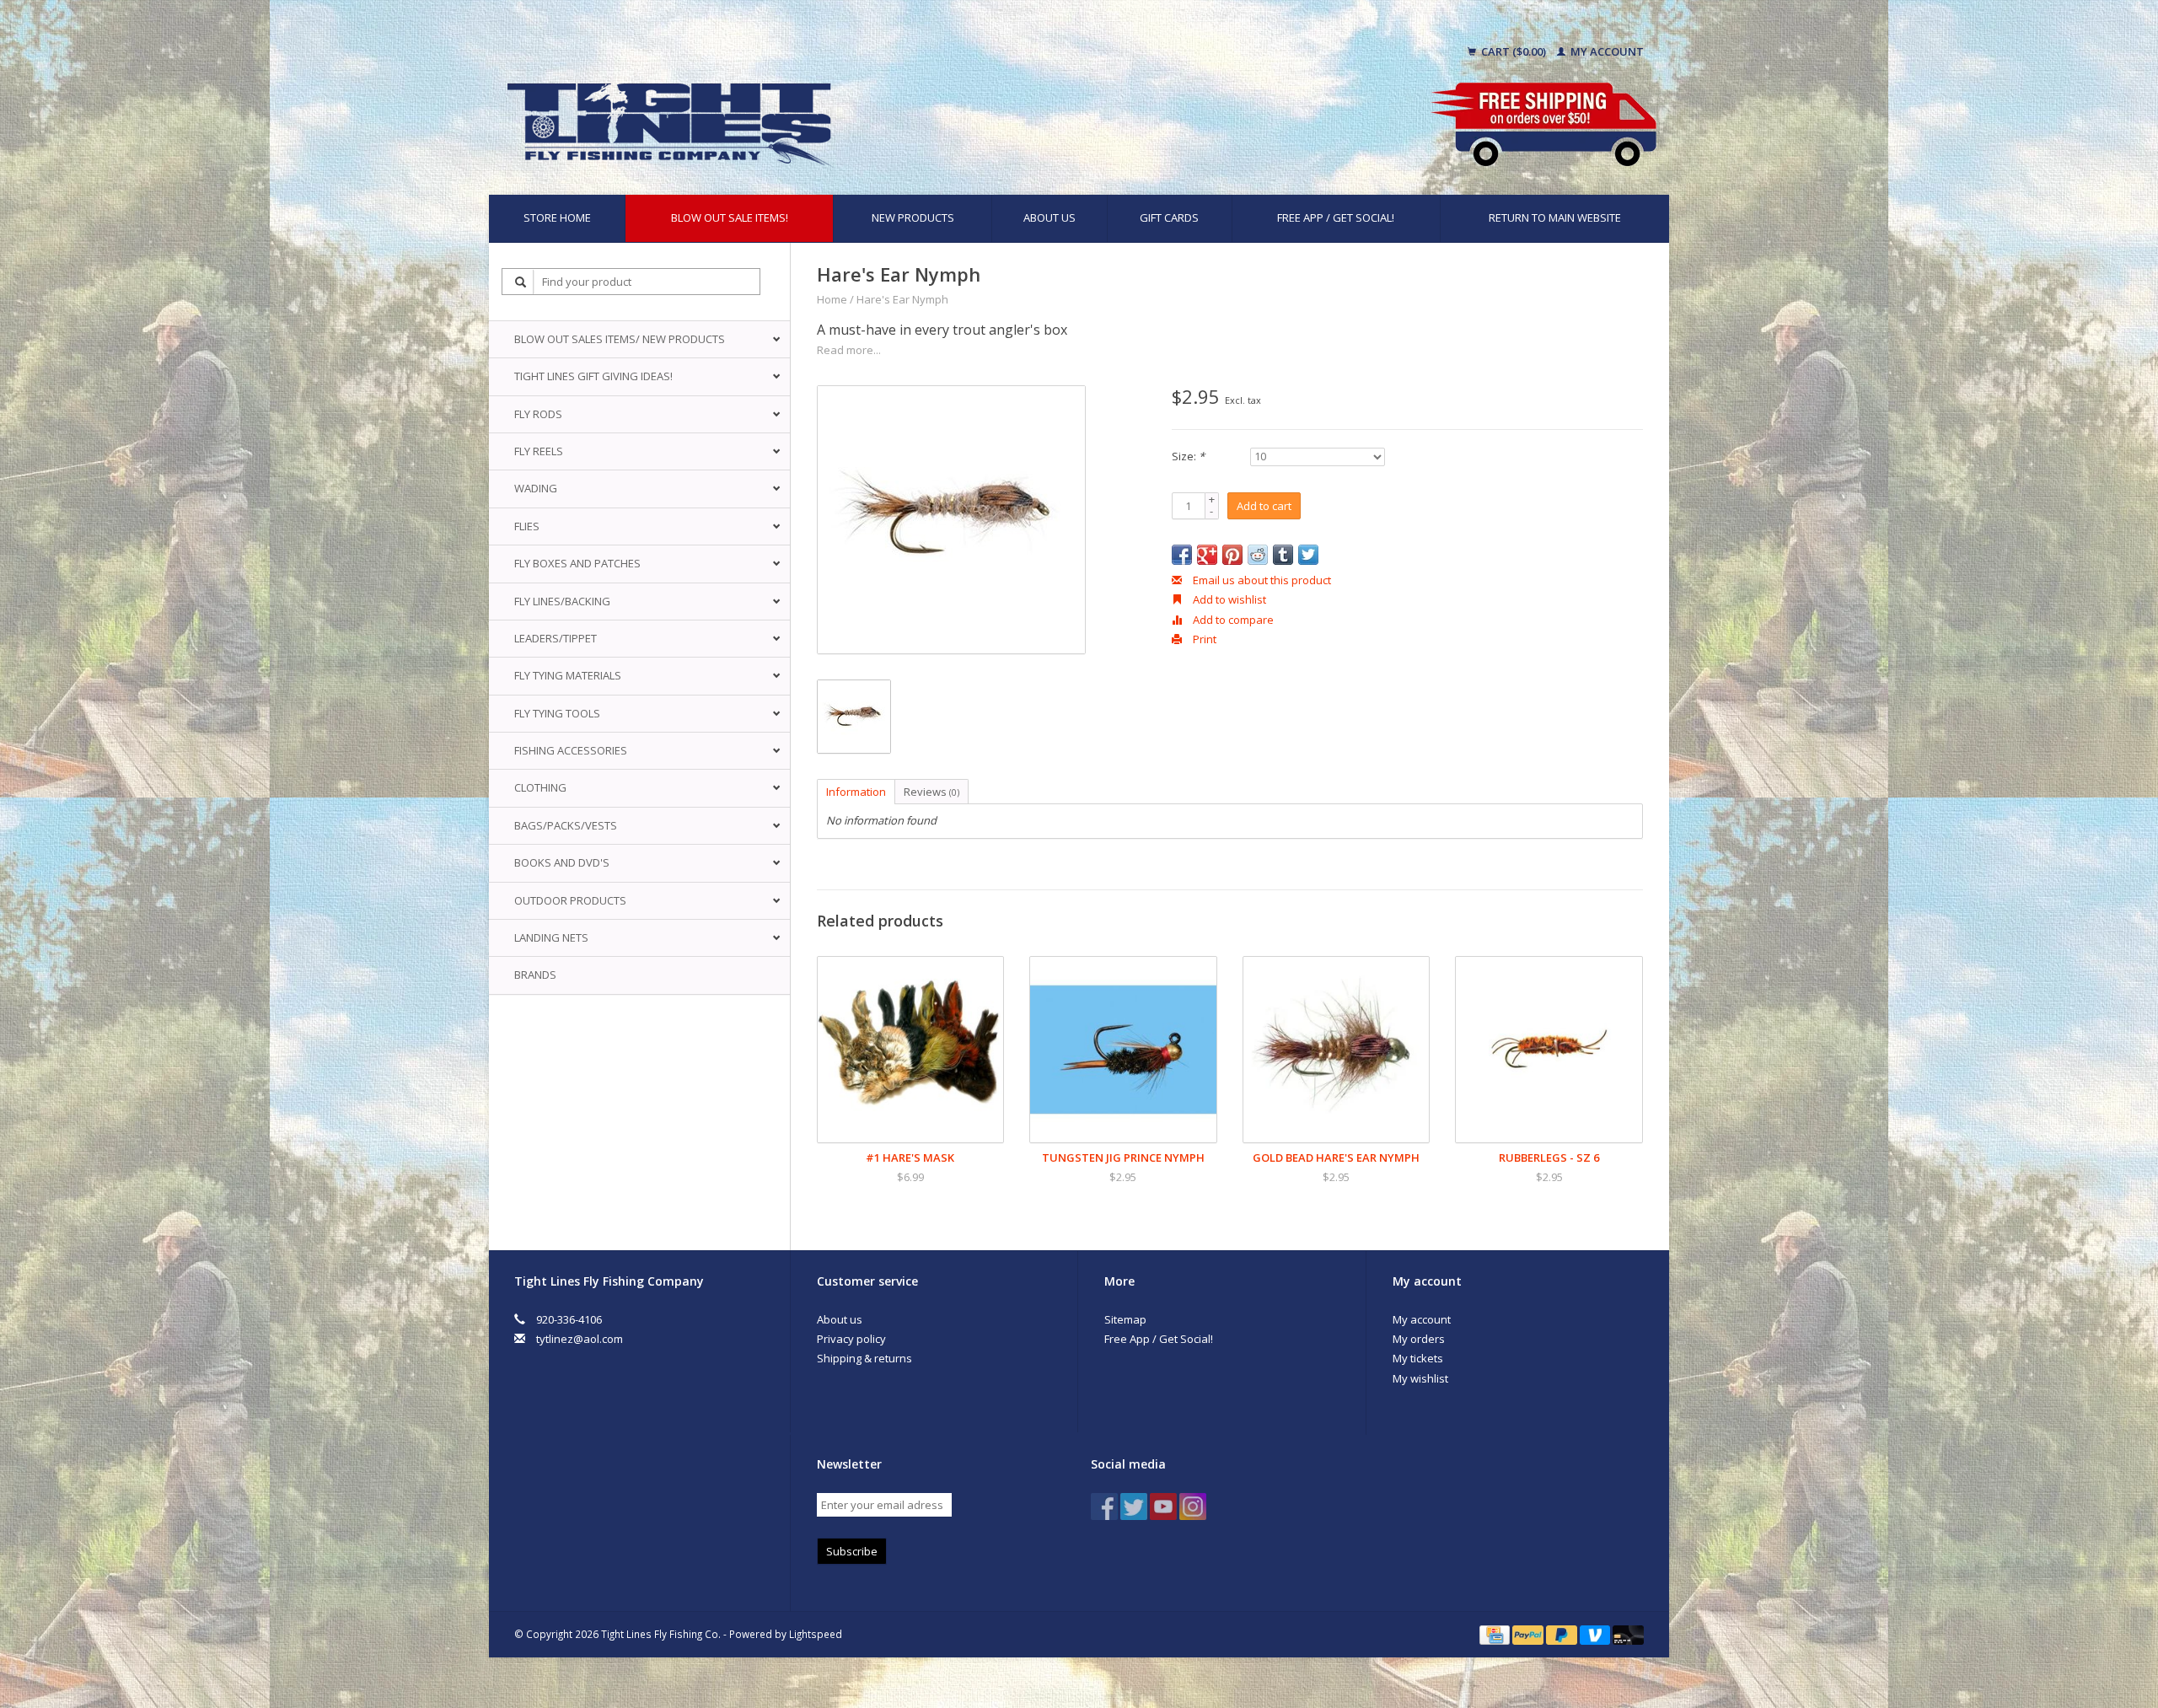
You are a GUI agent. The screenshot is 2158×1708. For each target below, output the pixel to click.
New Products (913, 218)
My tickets (1418, 1358)
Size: (1188, 456)
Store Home (557, 218)
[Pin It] (1232, 555)
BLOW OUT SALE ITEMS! (730, 218)
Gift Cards (1169, 218)
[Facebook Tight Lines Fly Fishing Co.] (1104, 1507)
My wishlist (1420, 1378)
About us (1049, 218)
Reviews (931, 792)
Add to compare (1232, 620)
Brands (535, 975)
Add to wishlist (1228, 599)
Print (1203, 639)
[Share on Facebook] (1182, 555)
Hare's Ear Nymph (902, 299)
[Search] (521, 282)
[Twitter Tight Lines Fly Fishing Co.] (1134, 1507)
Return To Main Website (1555, 218)
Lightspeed (816, 1634)
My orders (1419, 1339)
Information (856, 792)
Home (832, 299)
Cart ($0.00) (1514, 51)
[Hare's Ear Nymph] (951, 520)
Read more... (849, 350)
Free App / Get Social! (1336, 218)
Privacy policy (851, 1339)
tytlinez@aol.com (580, 1339)
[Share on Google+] (1207, 555)
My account (1606, 51)
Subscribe (852, 1551)
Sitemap (1125, 1319)
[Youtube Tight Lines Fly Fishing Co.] (1163, 1507)
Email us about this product (1261, 580)
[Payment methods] (1496, 1634)
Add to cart (1264, 506)
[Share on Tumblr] (1283, 555)
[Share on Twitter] (1308, 555)
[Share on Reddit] (1258, 555)
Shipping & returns (864, 1358)
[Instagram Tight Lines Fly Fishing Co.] (1193, 1507)
